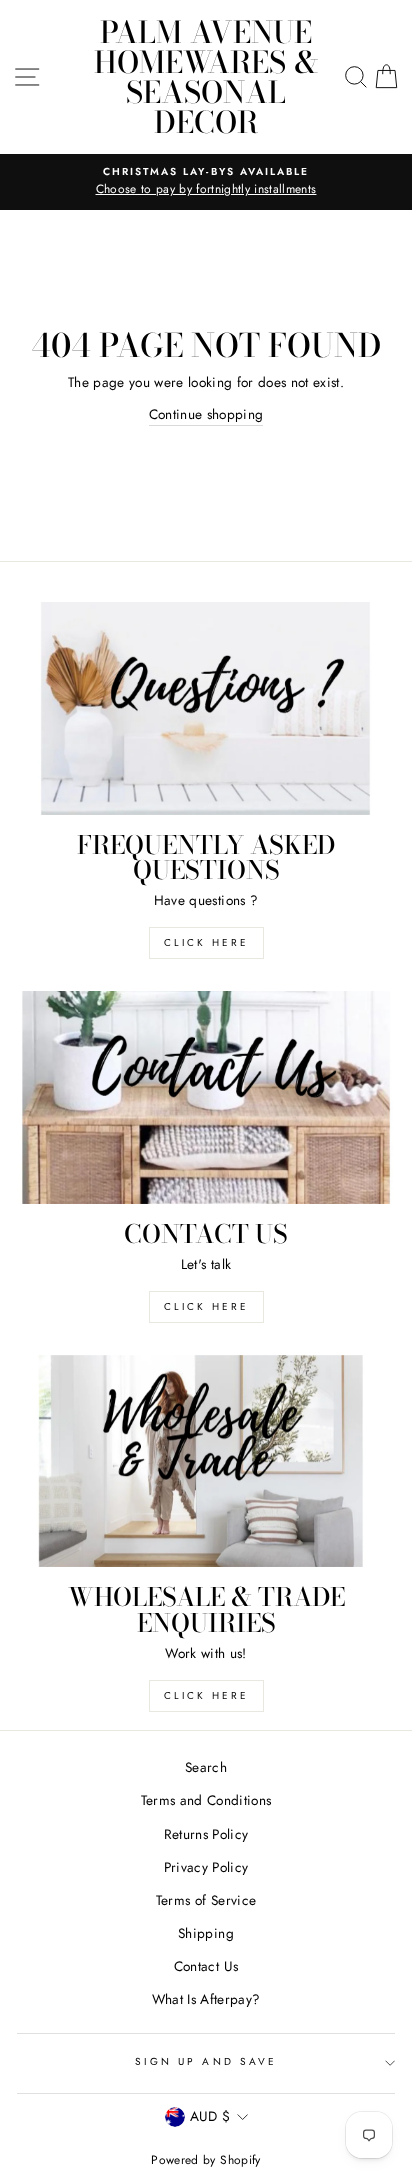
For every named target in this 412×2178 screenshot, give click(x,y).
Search (206, 1767)
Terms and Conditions (206, 1800)
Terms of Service (206, 1900)
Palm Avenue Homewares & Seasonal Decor (206, 77)
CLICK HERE (206, 1306)
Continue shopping (206, 414)
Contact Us (206, 1966)
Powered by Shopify (205, 2160)
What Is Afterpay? (206, 1999)
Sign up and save (206, 2061)
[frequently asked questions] (206, 708)
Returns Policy (206, 1834)
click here (206, 942)
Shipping (206, 1933)
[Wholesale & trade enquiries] (206, 1461)
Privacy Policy (206, 1867)
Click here (206, 1695)
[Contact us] (206, 1097)
